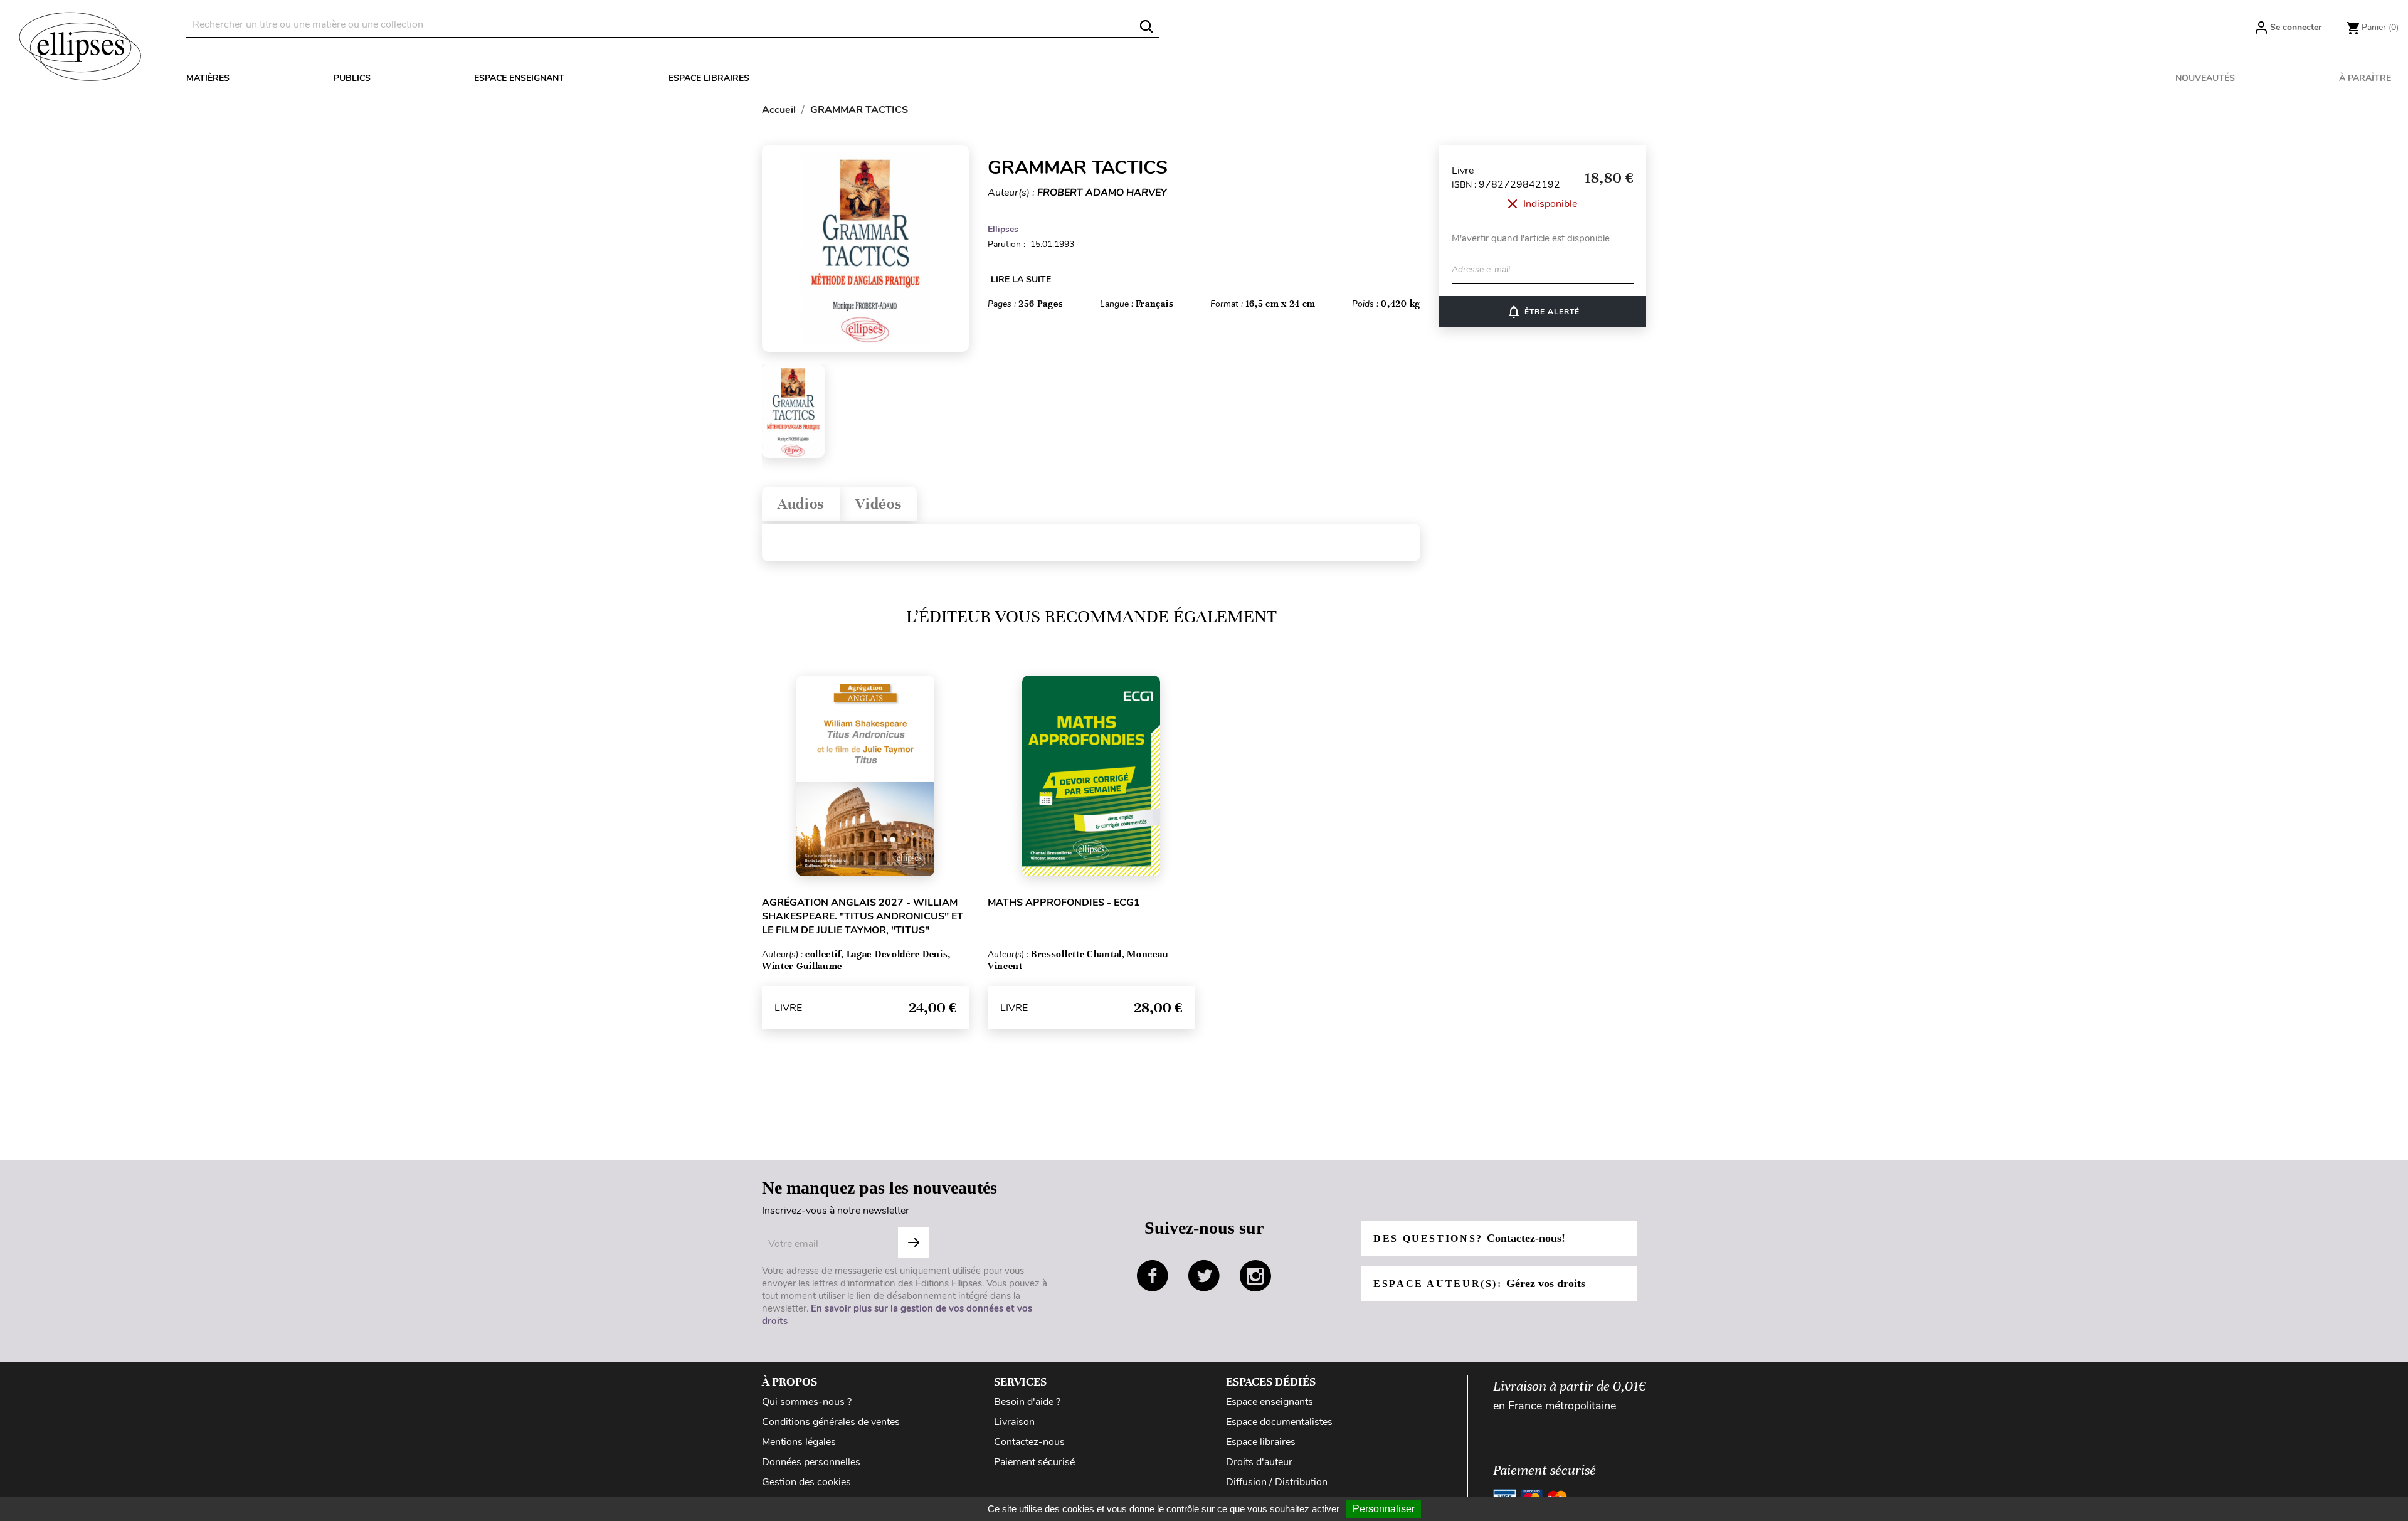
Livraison (1014, 1422)
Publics (352, 78)
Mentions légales (799, 1442)
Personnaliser (1384, 1509)
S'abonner (914, 1243)
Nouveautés (2205, 78)
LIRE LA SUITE (1021, 279)
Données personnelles (811, 1462)
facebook (1153, 1276)
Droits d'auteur (1259, 1462)
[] (1146, 26)
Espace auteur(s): (1479, 1283)
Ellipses (1003, 229)
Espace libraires (709, 78)
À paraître (2365, 78)
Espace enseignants (1270, 1402)
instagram (1255, 1276)
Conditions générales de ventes (831, 1422)
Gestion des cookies (806, 1482)
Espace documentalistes (1279, 1422)
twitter (1204, 1276)
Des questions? (1469, 1238)
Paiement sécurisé (1034, 1462)
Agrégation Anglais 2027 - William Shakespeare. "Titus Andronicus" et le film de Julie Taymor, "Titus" (863, 916)
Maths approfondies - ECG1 (1064, 903)
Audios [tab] (801, 504)
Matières (208, 78)
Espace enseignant (519, 78)
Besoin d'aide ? (1027, 1402)
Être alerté (1543, 312)
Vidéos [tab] (878, 504)
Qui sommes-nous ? (807, 1402)
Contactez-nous (1029, 1442)
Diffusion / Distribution (1277, 1482)
